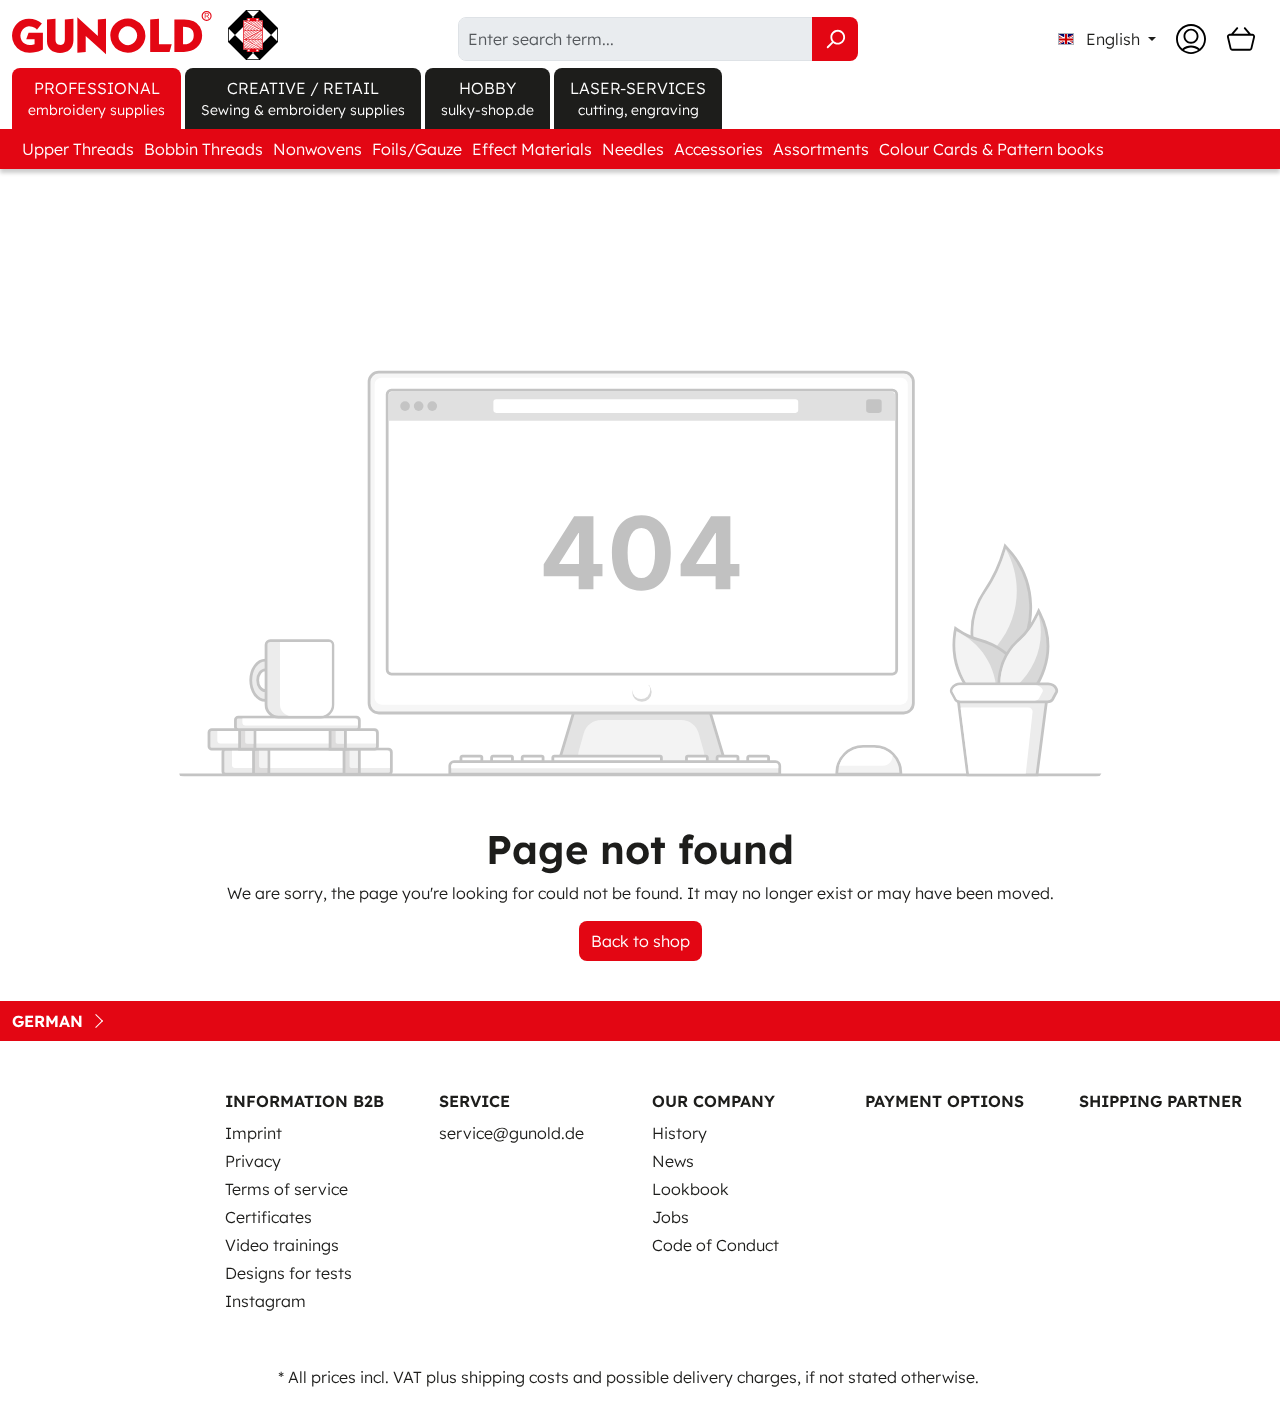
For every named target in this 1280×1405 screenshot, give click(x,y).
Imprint (253, 1133)
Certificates (268, 1217)
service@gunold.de (511, 1133)
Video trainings (282, 1245)
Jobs (670, 1217)
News (673, 1161)
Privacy (253, 1161)
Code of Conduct (715, 1245)
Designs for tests (288, 1273)
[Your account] (1191, 39)
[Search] (835, 39)
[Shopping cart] (1241, 39)
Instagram (265, 1301)
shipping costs (515, 1377)
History (679, 1133)
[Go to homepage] (145, 35)
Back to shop (640, 941)
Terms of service (286, 1189)
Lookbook (690, 1189)
